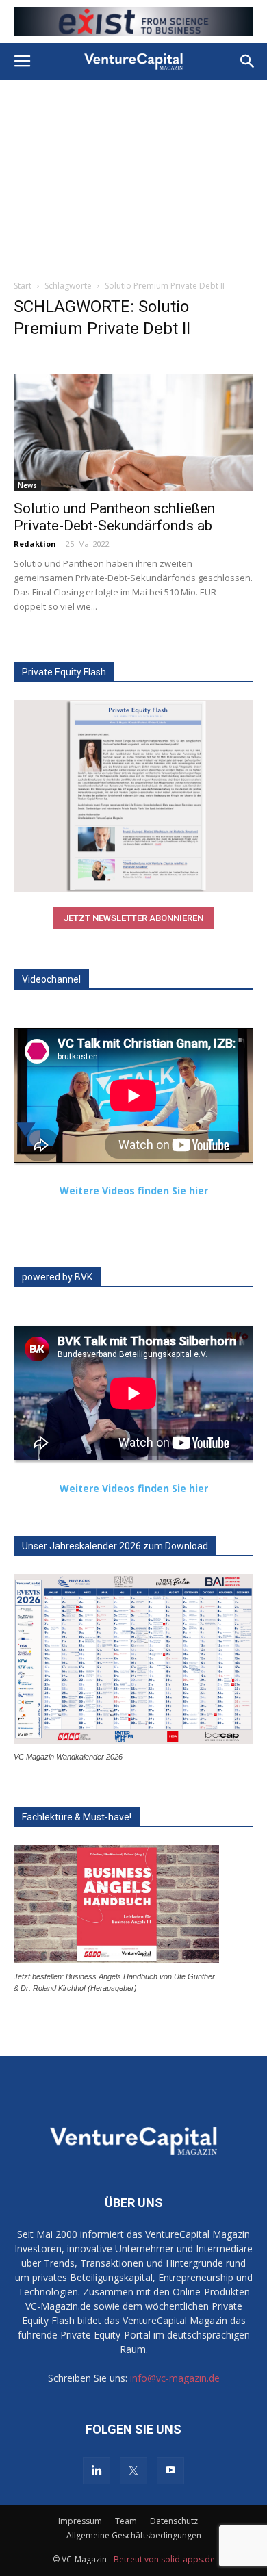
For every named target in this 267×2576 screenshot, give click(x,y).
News (27, 485)
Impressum (80, 2521)
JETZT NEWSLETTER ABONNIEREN (133, 918)
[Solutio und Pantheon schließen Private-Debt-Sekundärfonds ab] (133, 432)
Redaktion (35, 544)
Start (23, 286)
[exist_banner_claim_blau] (133, 22)
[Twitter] (133, 2471)
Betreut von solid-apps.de (164, 2559)
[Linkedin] (97, 2471)
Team (126, 2521)
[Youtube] (170, 2471)
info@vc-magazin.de (175, 2378)
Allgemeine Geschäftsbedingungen (134, 2535)
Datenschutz (174, 2521)
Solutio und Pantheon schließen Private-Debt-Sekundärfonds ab (114, 517)
